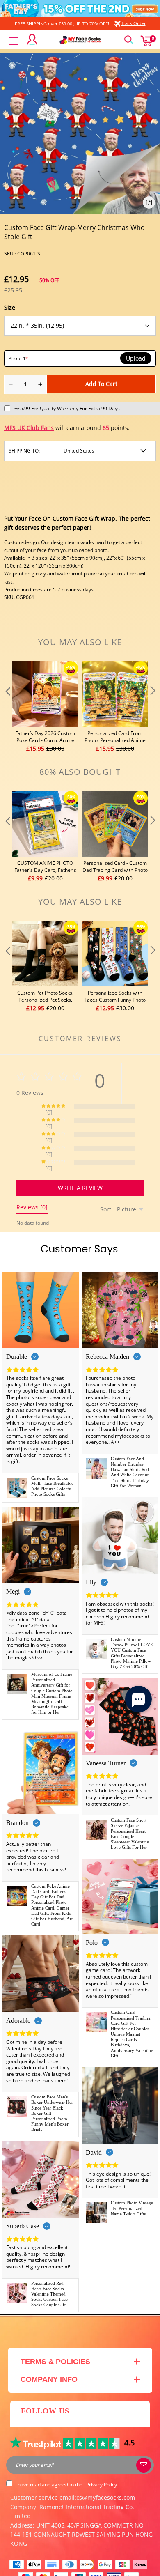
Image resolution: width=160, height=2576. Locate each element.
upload (136, 358)
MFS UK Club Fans (29, 428)
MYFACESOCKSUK (72, 2566)
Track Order (134, 23)
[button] (7, 707)
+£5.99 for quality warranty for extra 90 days (67, 408)
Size (10, 307)
